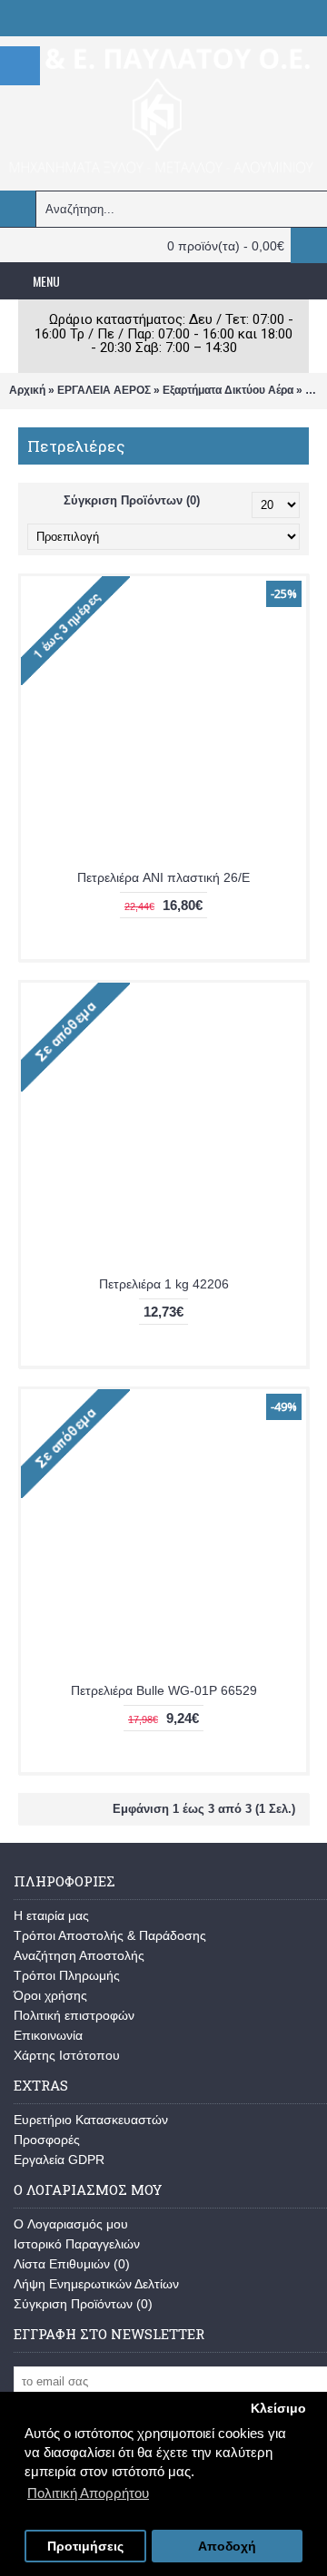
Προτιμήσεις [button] (85, 2547)
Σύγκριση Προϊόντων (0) (132, 500)
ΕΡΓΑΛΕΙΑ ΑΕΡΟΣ (104, 390)
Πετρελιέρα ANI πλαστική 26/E (163, 877)
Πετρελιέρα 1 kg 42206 (164, 1284)
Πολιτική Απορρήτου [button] (88, 2493)
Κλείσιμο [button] (278, 2409)
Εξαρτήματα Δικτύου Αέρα (228, 390)
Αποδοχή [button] (227, 2547)
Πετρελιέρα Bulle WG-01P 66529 (164, 1690)
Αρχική (27, 390)
